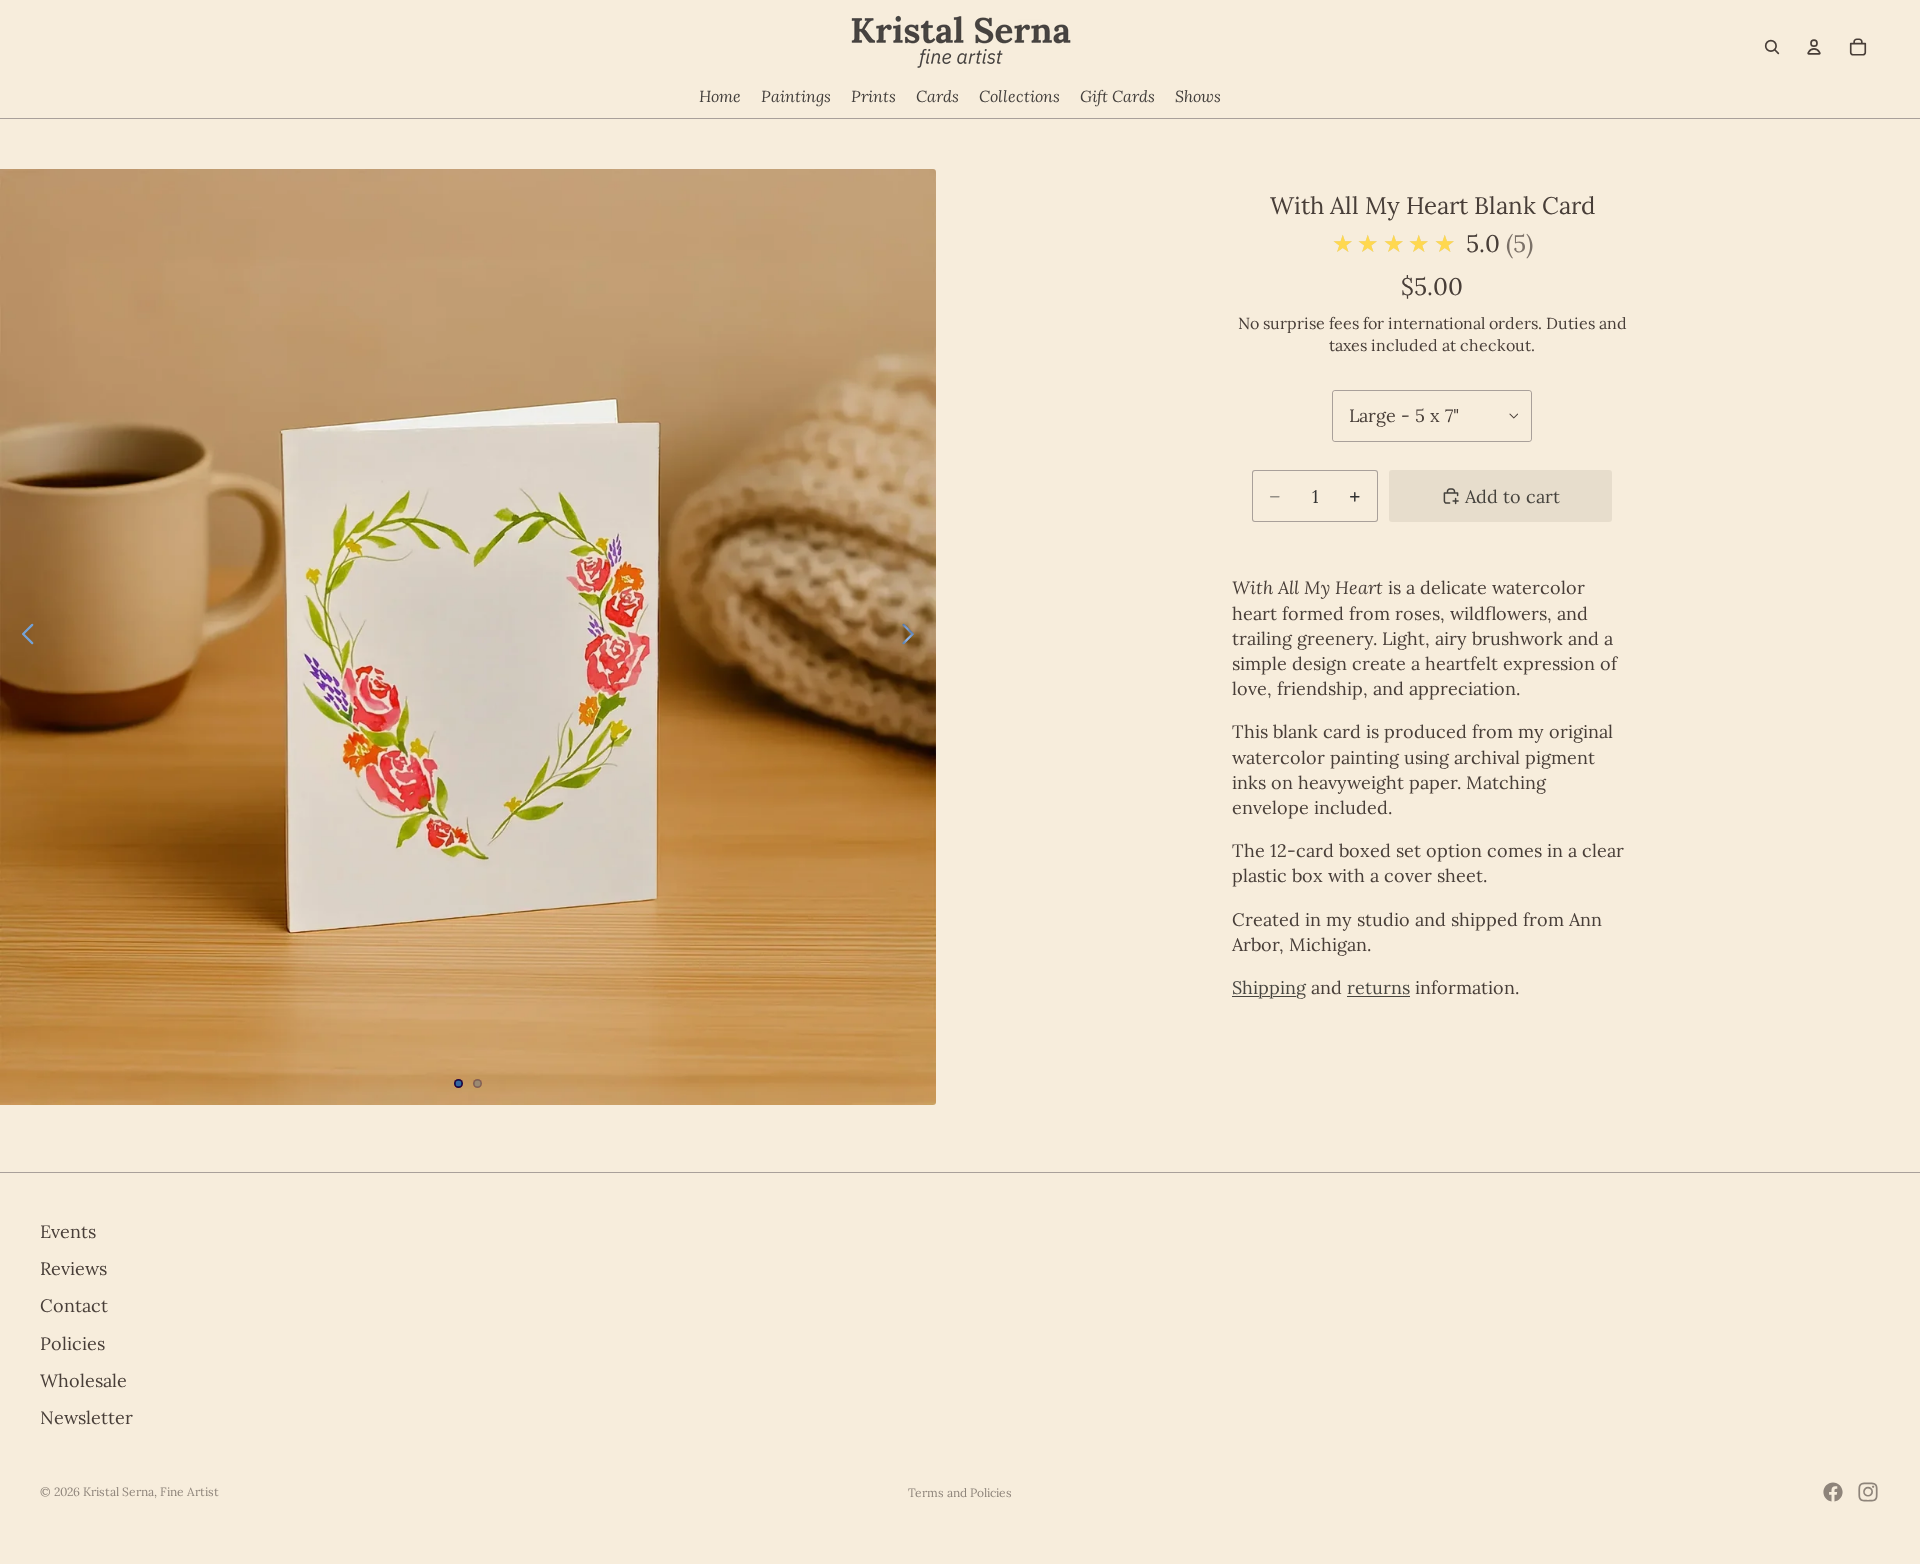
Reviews (73, 1268)
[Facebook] (1833, 1492)
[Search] (1772, 47)
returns (1378, 987)
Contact (74, 1305)
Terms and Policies (960, 1492)
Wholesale (83, 1380)
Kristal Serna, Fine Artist (151, 1491)
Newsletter (86, 1417)
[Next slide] (913, 637)
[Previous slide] (22, 637)
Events (68, 1231)
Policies (72, 1342)
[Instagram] (1868, 1492)
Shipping (1269, 987)
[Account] (1814, 47)
